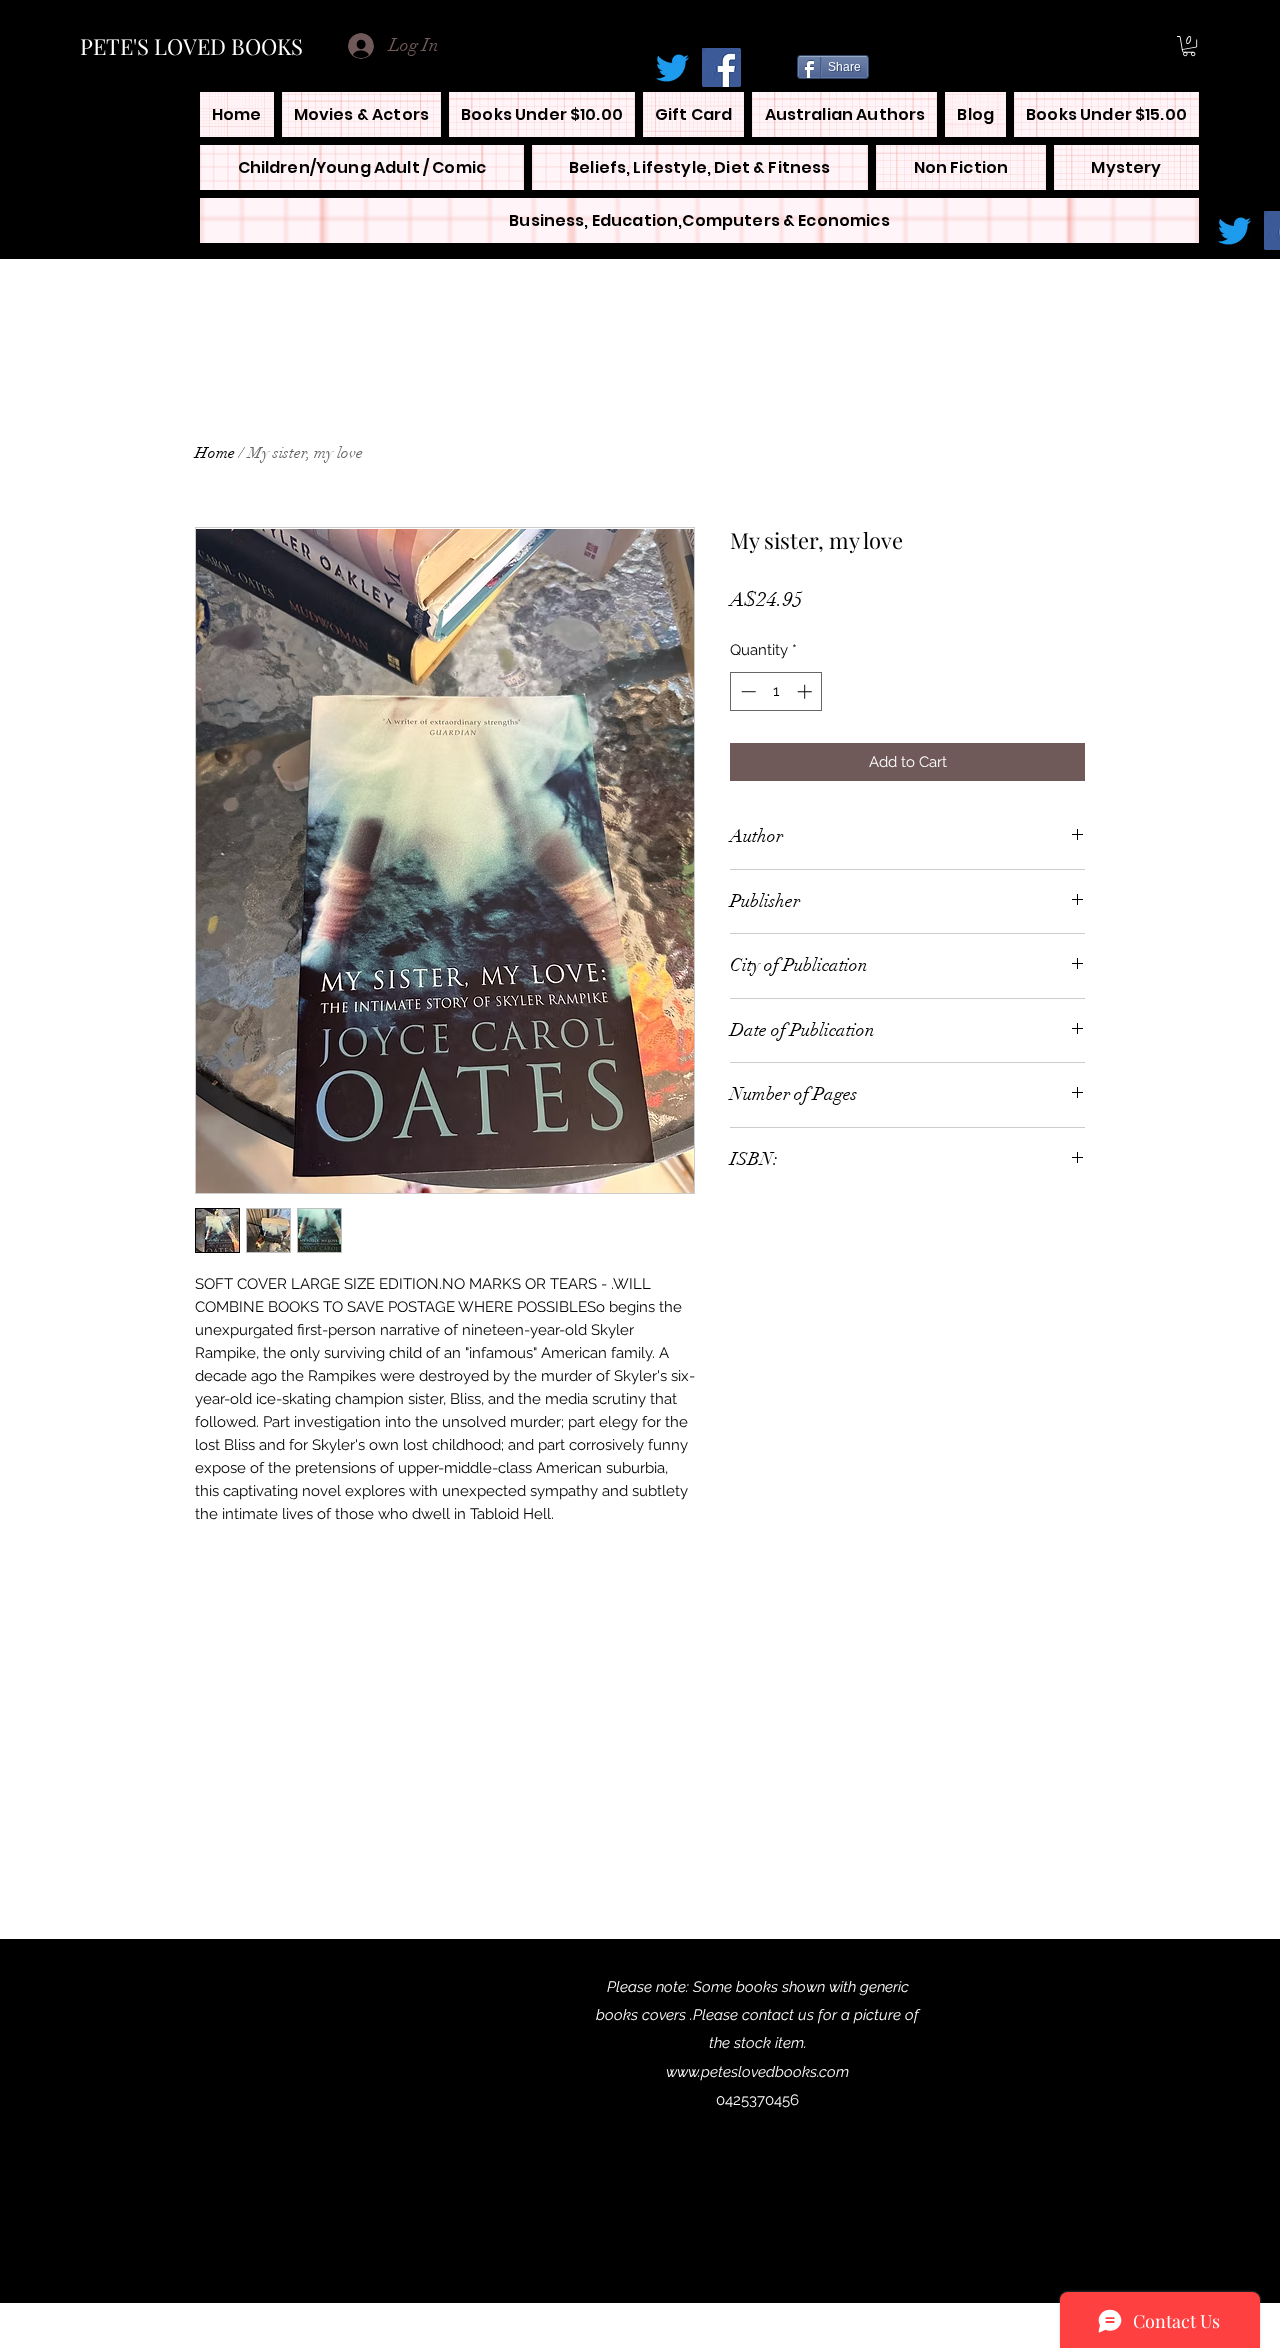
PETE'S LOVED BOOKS (191, 46)
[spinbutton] (776, 691)
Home (215, 453)
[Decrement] (746, 691)
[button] (1189, 46)
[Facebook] (721, 67)
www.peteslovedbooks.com (757, 2072)
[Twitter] (672, 67)
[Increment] (806, 691)
